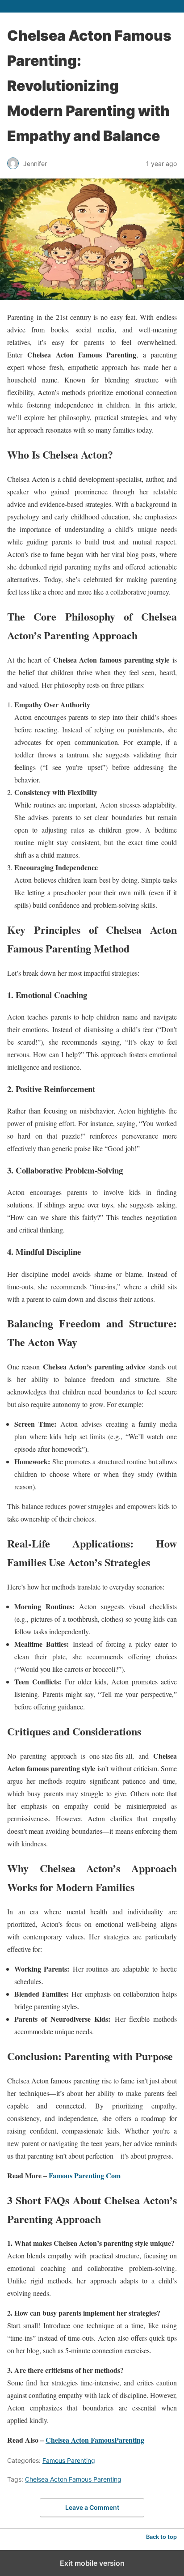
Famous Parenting (69, 2460)
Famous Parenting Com (85, 2175)
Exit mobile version (92, 2563)
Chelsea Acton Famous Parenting (73, 2479)
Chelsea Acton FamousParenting (95, 2440)
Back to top (161, 2537)
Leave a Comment (92, 2507)
